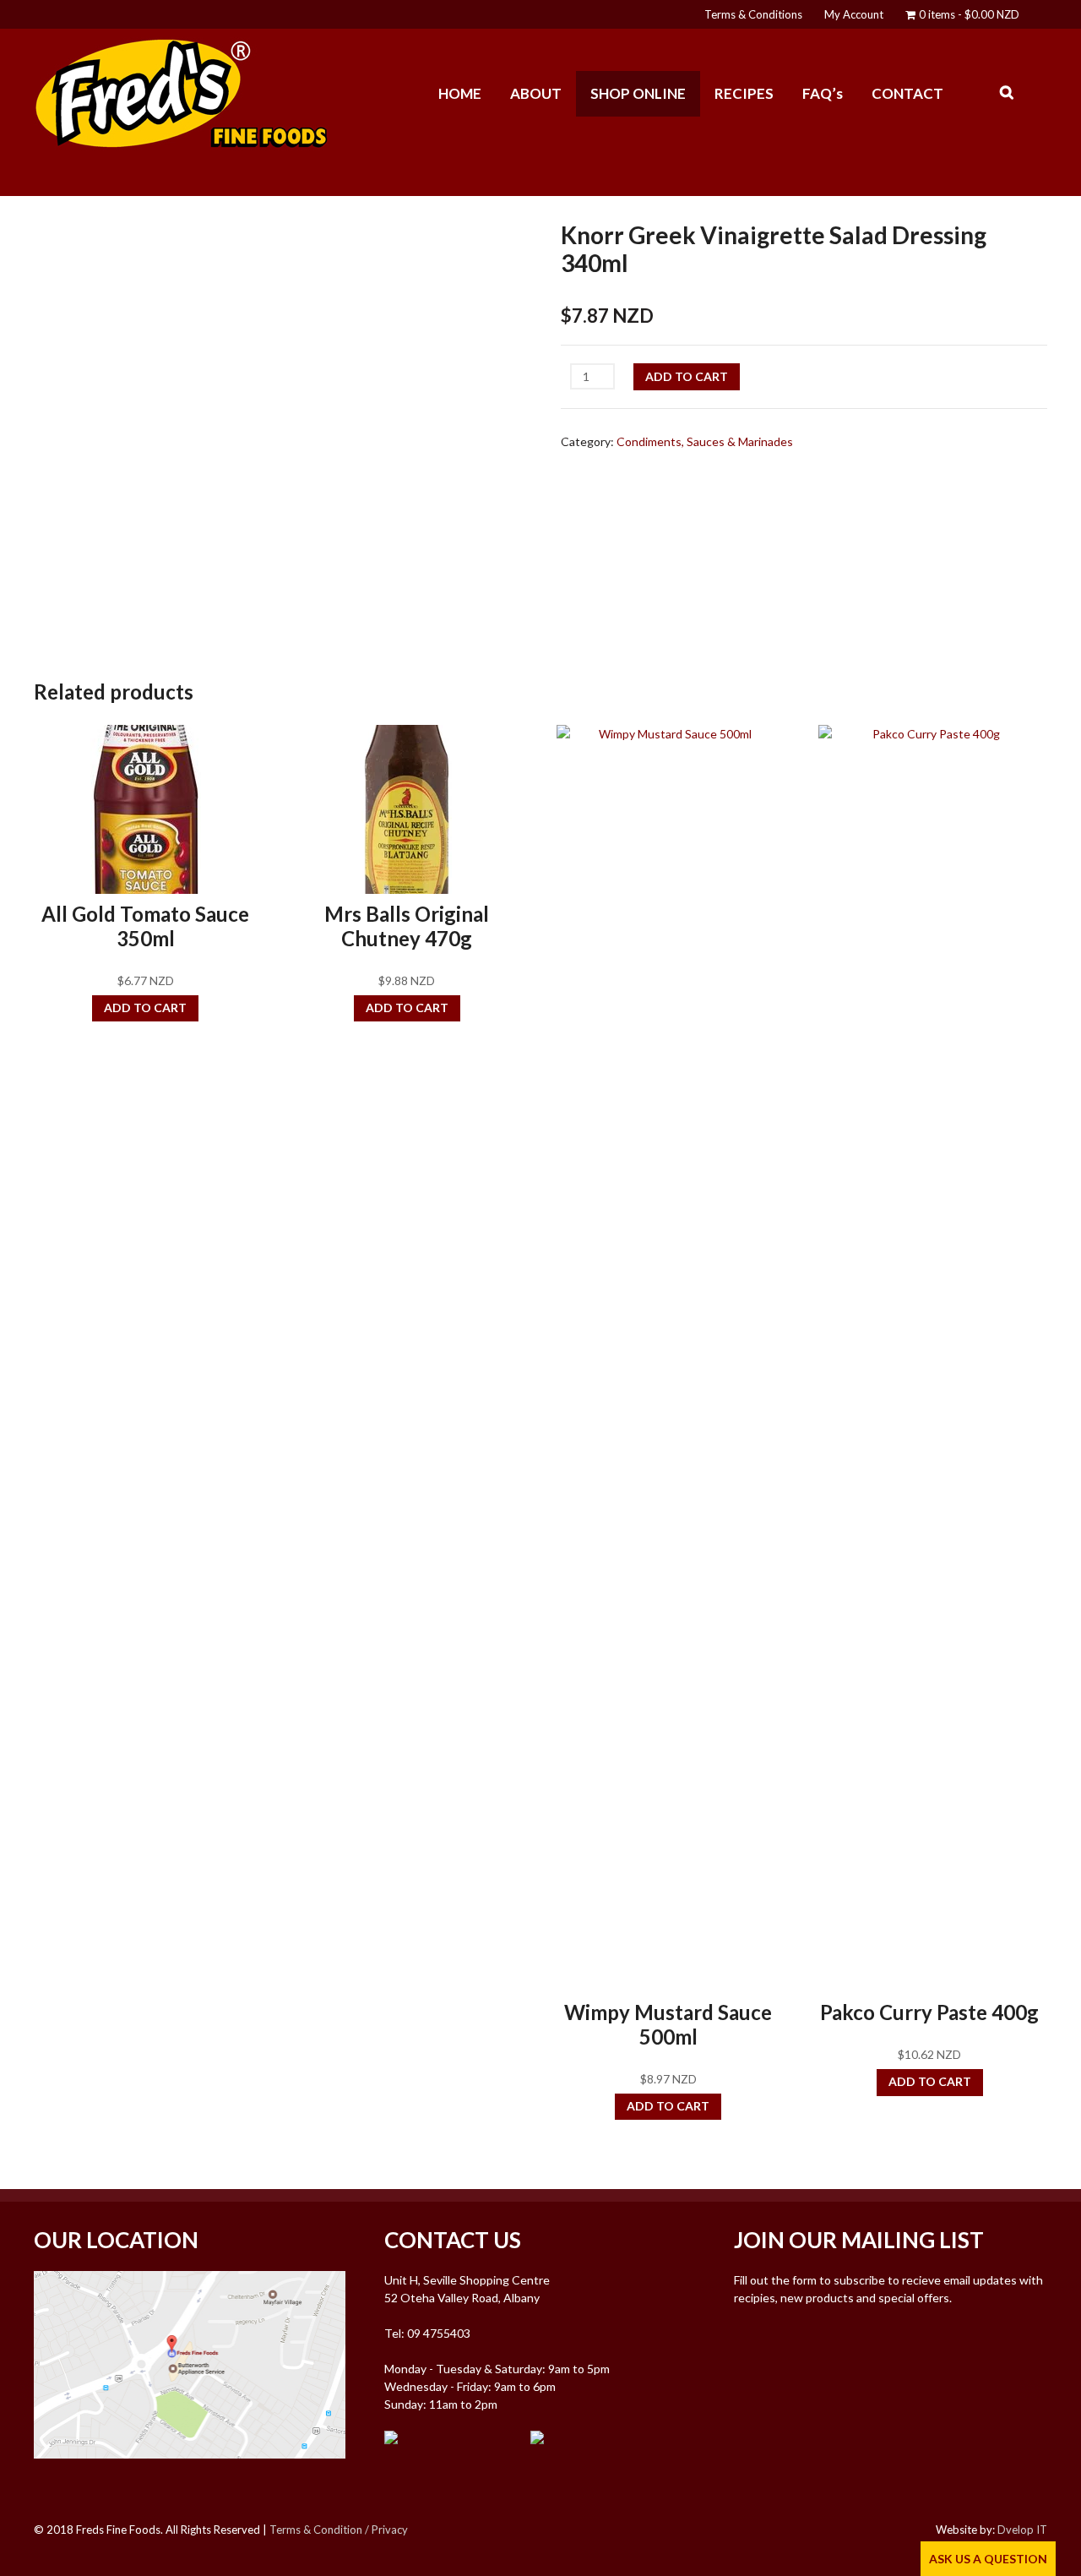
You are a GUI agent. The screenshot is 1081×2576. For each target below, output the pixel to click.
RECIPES (744, 93)
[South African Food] (182, 142)
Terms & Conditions (753, 14)
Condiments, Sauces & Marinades (705, 441)
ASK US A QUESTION (988, 2559)
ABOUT (536, 93)
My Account (854, 14)
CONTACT (907, 93)
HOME (460, 93)
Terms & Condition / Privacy (339, 2530)
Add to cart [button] (145, 1008)
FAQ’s (823, 93)
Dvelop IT (1022, 2530)
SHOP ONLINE (638, 93)
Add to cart (687, 376)
